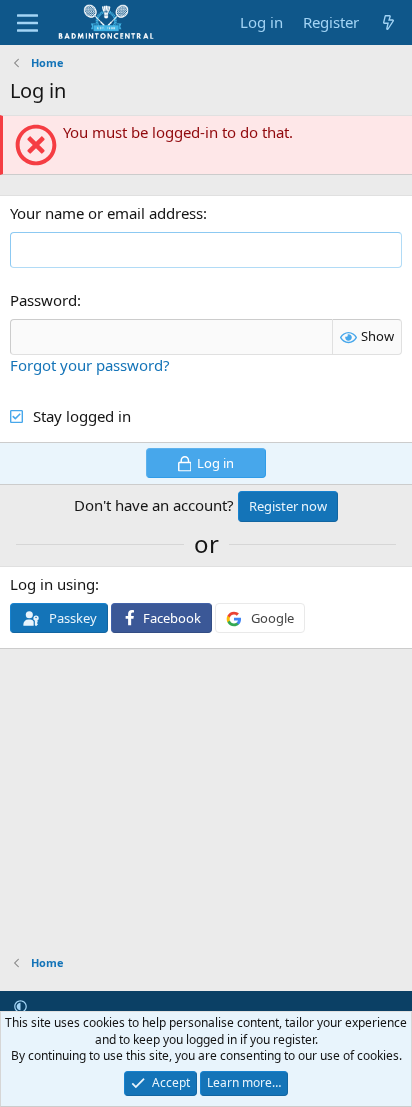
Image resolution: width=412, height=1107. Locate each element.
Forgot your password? (90, 365)
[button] (20, 1006)
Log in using (52, 584)
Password (43, 300)
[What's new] (388, 22)
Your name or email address (106, 213)
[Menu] (27, 23)
